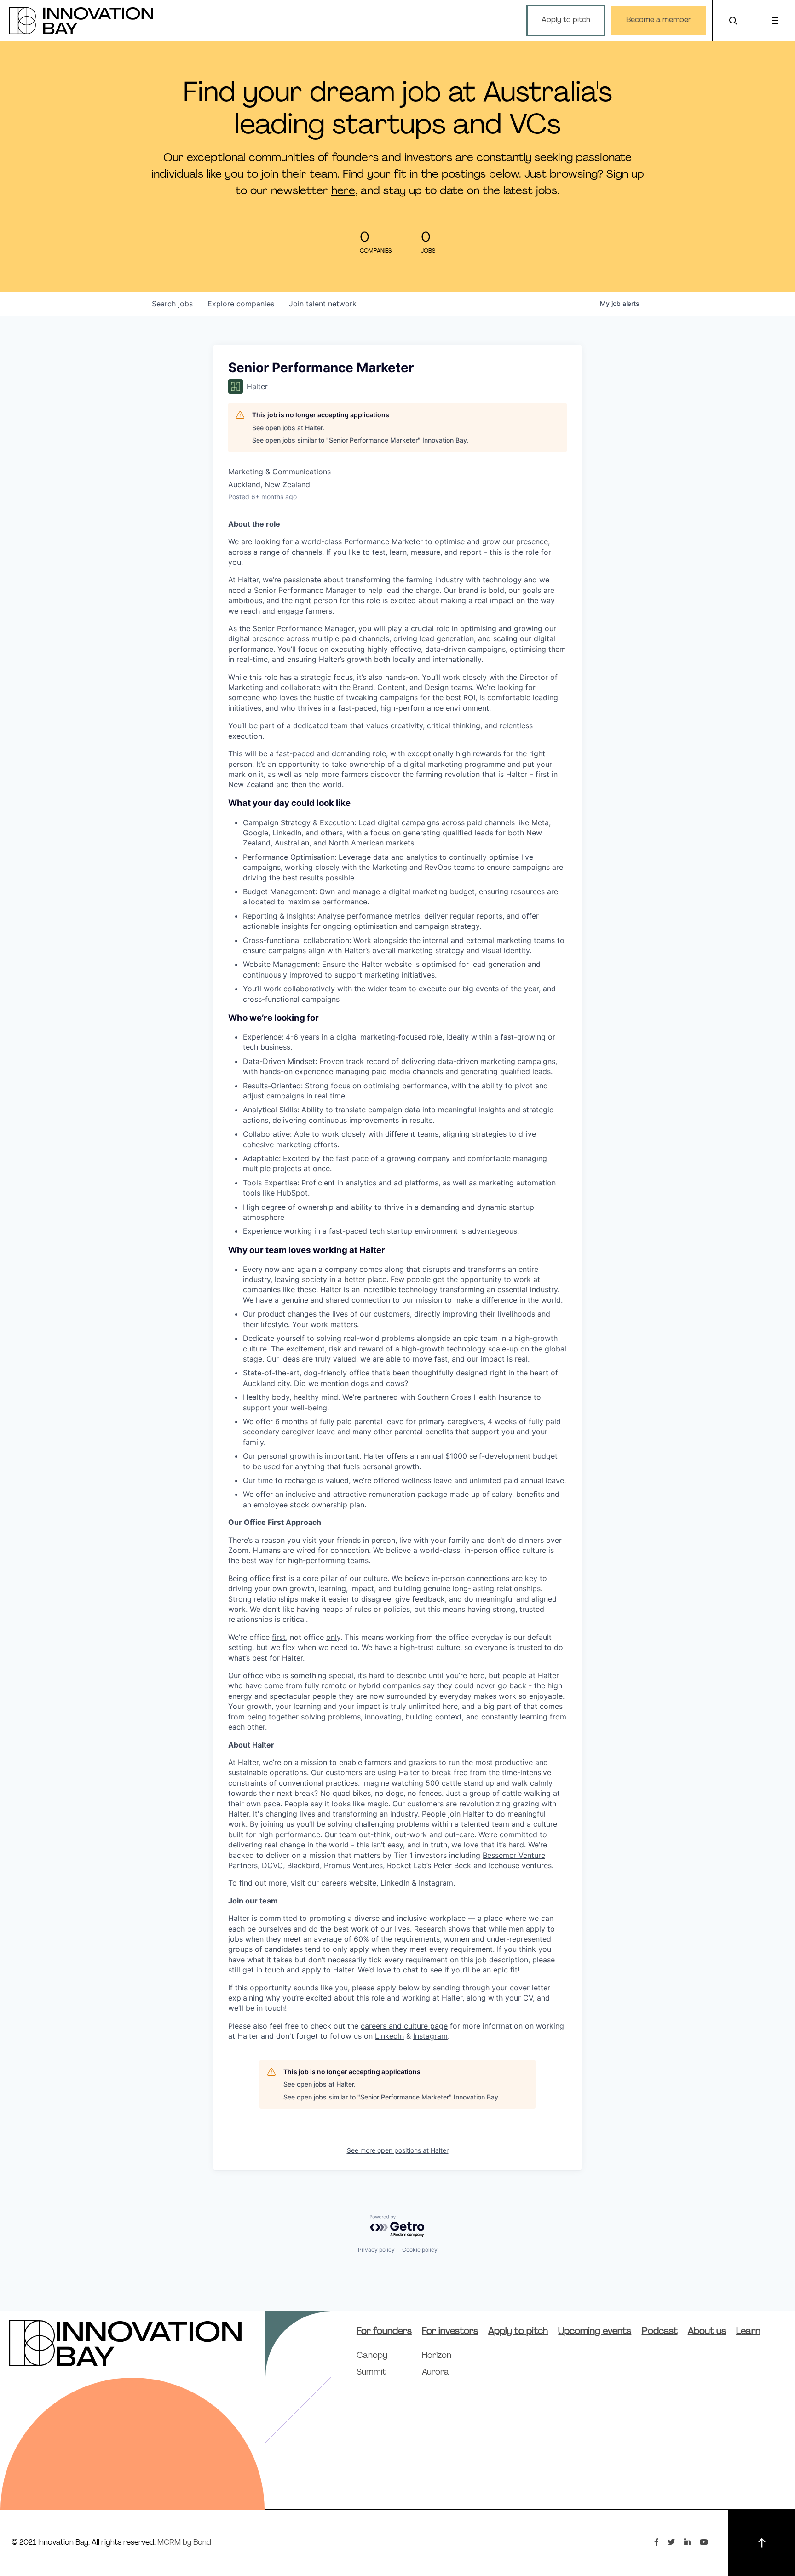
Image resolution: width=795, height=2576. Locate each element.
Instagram (436, 1883)
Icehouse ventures (520, 1865)
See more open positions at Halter (398, 2150)
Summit (371, 2373)
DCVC (272, 1865)
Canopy (372, 2356)
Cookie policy (420, 2250)
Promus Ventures (353, 1865)
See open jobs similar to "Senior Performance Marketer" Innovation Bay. (360, 440)
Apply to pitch (566, 20)
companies (241, 304)
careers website (349, 1883)
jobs (172, 304)
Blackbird (303, 1865)
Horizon (437, 2356)
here (343, 191)
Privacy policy (376, 2250)
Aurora (435, 2373)
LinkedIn (395, 1883)
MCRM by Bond (184, 2543)
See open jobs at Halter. (288, 428)
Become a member (659, 20)
